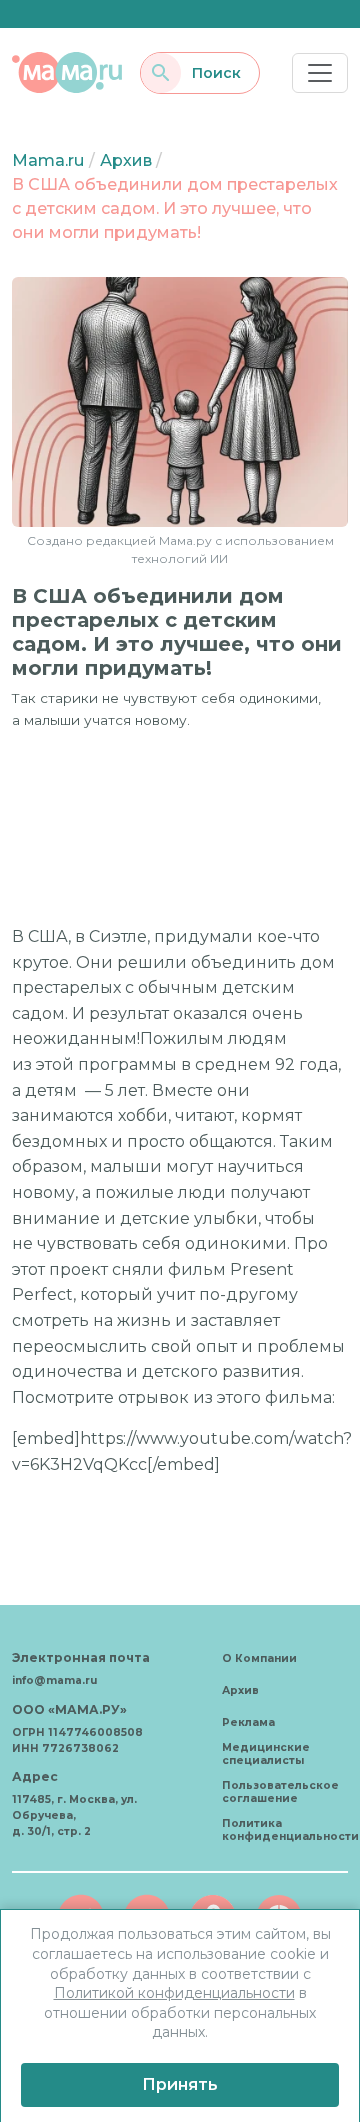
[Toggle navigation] (320, 73)
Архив (126, 160)
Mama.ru (48, 160)
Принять (180, 2084)
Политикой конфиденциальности (174, 1993)
